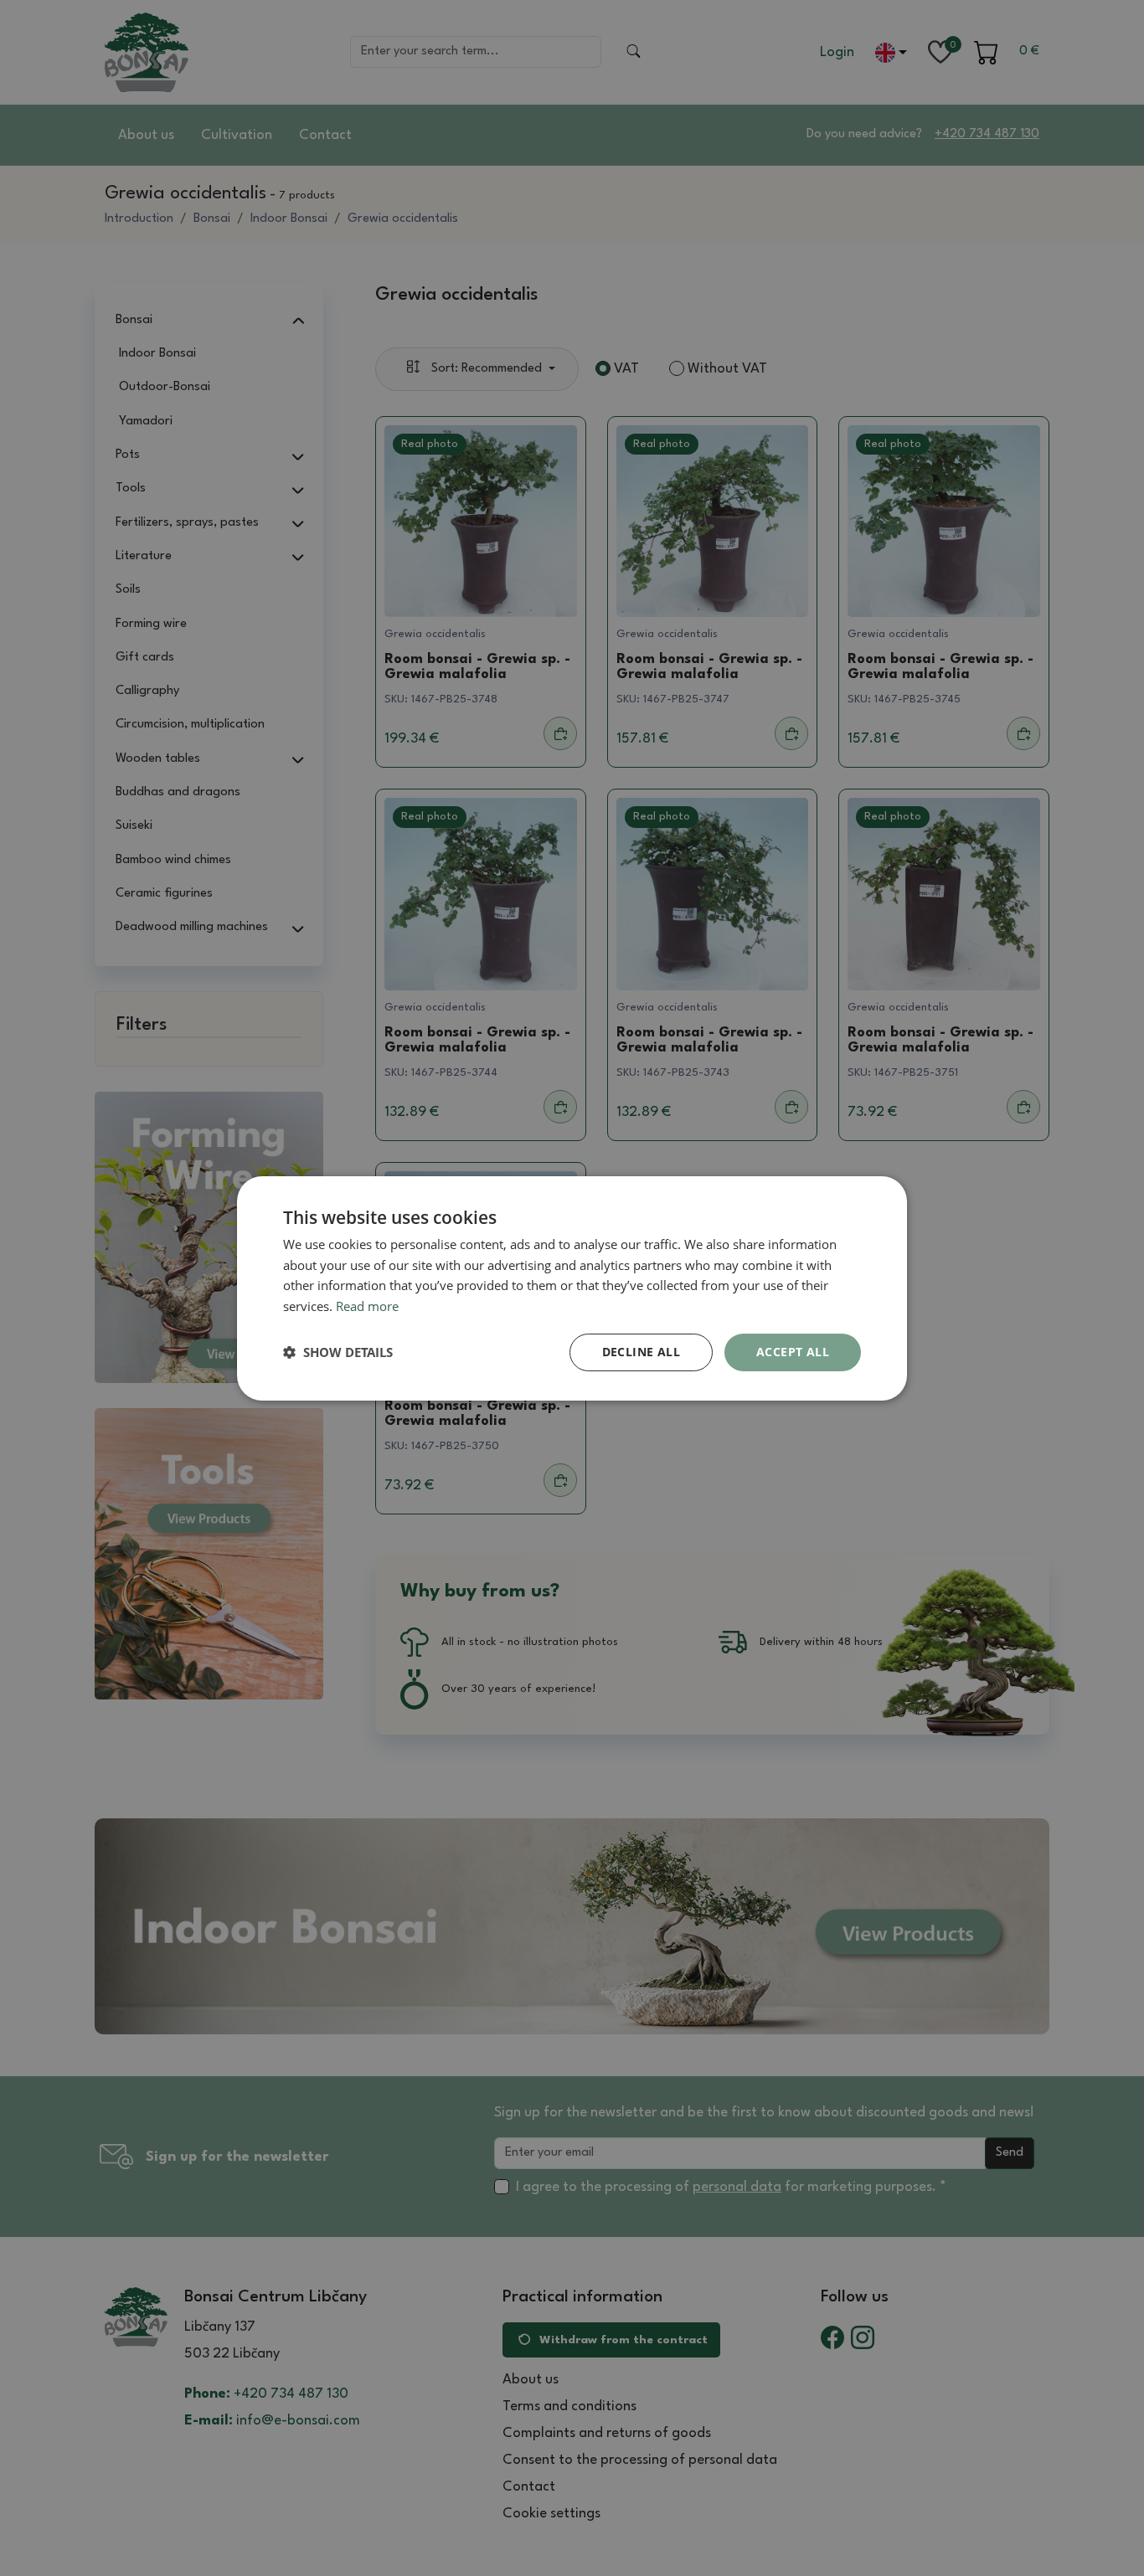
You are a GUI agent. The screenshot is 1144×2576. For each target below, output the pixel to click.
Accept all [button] (793, 1352)
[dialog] (572, 1288)
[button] (338, 1352)
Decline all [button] (641, 1352)
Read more (367, 1306)
